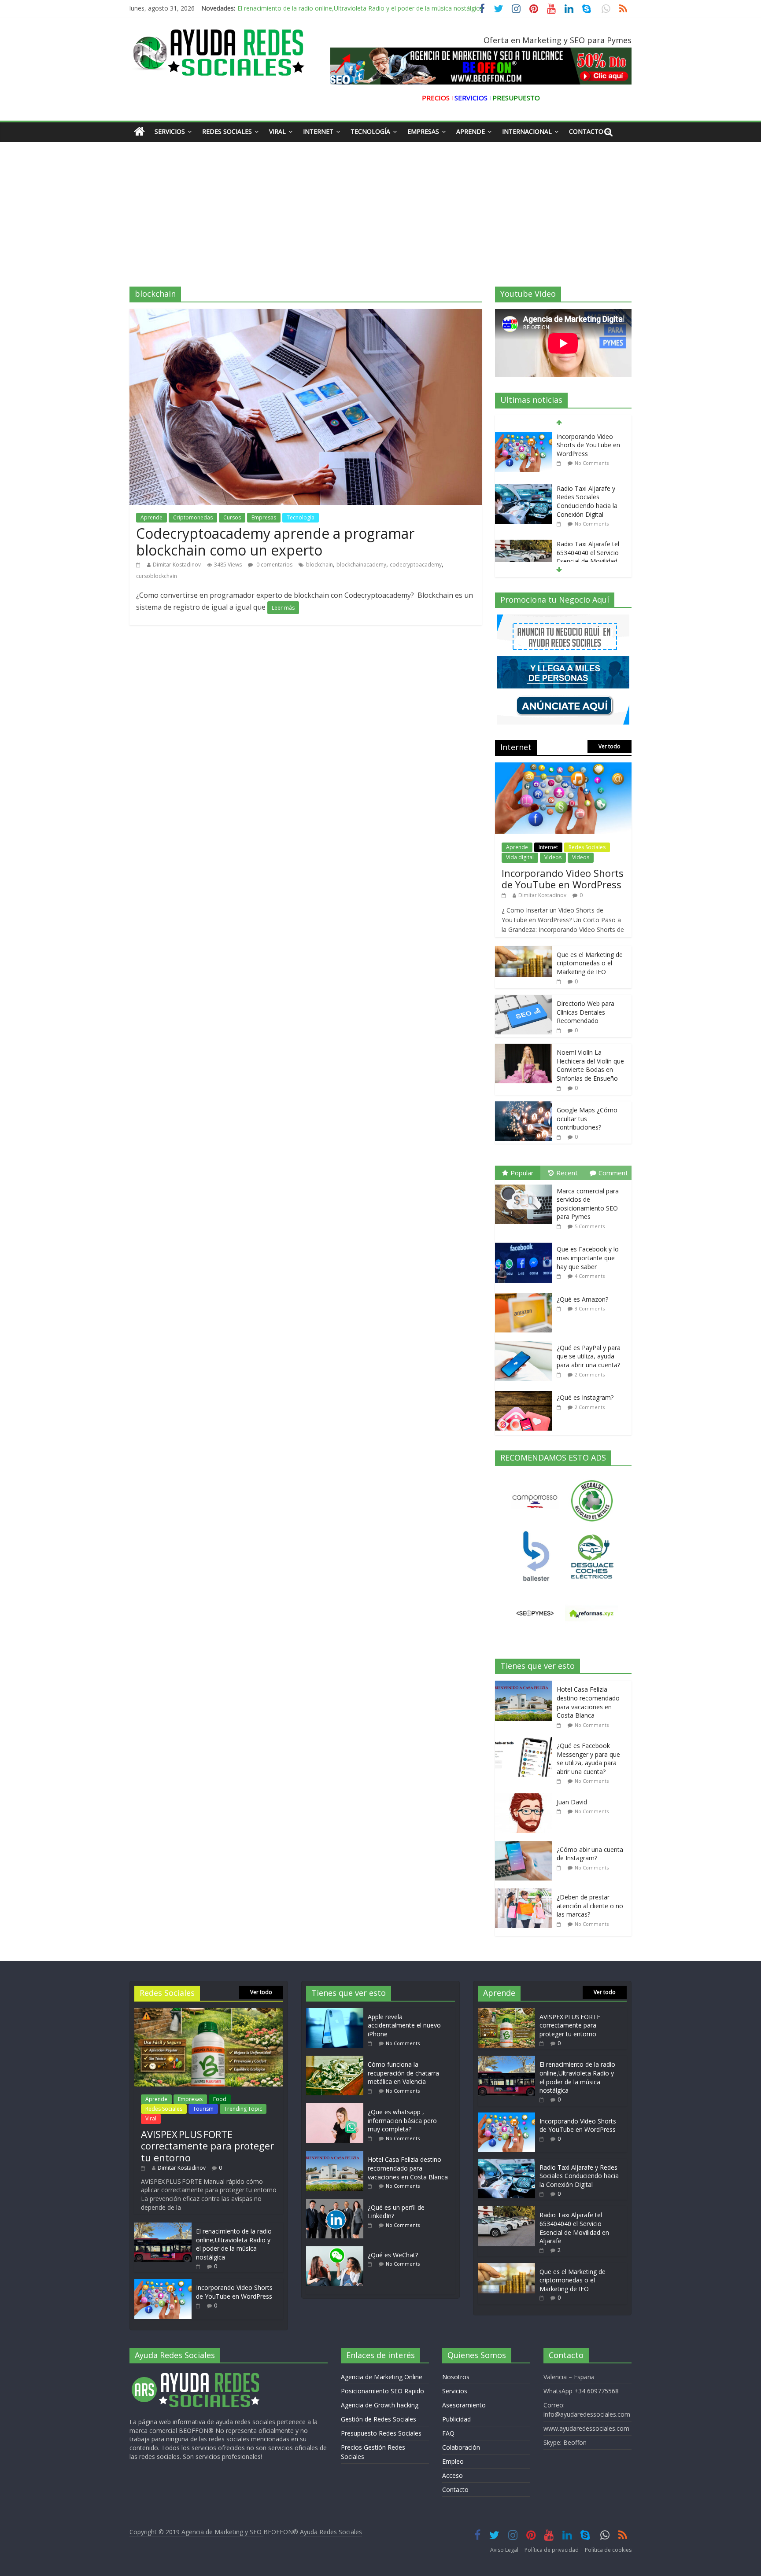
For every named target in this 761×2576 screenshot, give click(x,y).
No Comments (592, 472)
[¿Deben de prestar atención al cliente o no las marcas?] (526, 1893)
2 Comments (590, 527)
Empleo (453, 2461)
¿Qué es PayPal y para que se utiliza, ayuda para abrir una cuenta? (589, 1356)
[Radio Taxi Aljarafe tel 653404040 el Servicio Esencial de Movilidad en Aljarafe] (524, 492)
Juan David (572, 1802)
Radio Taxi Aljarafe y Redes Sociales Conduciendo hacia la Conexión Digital (587, 449)
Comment (613, 1173)
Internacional (527, 131)
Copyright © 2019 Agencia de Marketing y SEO (196, 2532)
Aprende (471, 131)
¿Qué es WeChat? (393, 2255)
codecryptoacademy (416, 565)
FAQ (448, 2433)
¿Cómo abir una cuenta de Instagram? (590, 1854)
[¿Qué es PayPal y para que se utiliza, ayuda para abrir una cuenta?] (526, 1341)
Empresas (423, 131)
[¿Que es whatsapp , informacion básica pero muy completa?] (337, 2107)
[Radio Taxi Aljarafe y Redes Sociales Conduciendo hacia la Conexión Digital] (524, 437)
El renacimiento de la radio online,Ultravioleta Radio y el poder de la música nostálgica (234, 2244)
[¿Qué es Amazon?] (526, 1293)
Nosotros (456, 2377)
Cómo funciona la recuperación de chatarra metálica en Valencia (403, 2073)
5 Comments (590, 1226)
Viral (277, 131)
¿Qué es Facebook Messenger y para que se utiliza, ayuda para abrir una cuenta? (588, 1759)
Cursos (232, 517)
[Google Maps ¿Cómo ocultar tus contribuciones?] (524, 1106)
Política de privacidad (552, 2550)
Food (220, 2099)
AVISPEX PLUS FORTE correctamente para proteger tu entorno (207, 2146)
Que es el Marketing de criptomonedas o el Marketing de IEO (590, 556)
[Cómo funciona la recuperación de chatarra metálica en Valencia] (337, 2060)
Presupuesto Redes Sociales (381, 2433)
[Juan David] (526, 1798)
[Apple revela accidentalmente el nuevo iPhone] (337, 2012)
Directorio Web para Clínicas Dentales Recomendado (586, 1012)
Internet (318, 131)
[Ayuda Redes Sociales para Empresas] (139, 132)
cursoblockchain (157, 576)
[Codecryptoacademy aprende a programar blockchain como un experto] (306, 314)
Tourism (203, 2109)
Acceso (453, 2475)
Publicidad (456, 2419)
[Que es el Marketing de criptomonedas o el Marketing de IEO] (524, 548)
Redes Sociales (227, 131)
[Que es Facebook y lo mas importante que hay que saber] (526, 1243)
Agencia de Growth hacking (380, 2405)
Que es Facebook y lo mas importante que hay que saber (588, 1258)
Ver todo (610, 746)
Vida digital (520, 857)
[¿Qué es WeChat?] (337, 2250)
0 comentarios (274, 565)
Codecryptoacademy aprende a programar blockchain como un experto (275, 542)
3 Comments (590, 1308)
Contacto (586, 131)
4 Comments (590, 1276)
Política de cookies (608, 2550)
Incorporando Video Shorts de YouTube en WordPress (315, 8)
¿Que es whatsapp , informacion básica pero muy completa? (402, 2120)
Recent (567, 1173)
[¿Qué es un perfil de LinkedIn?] (337, 2203)
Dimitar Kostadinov (177, 565)
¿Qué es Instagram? (585, 1397)
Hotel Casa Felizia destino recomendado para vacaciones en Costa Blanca (588, 1702)
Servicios (170, 131)
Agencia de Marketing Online (382, 2377)
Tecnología (370, 131)
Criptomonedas (193, 517)
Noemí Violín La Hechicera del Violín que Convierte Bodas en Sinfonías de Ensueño (590, 1065)
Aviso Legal (504, 2550)
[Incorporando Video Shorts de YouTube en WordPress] (563, 767)
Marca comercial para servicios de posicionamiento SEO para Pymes (588, 1204)
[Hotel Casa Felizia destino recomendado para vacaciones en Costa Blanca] (526, 1685)
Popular (522, 1173)
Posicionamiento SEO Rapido (382, 2391)
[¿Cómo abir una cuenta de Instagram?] (526, 1846)
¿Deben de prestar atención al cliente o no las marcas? (590, 1906)
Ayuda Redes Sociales (331, 2532)
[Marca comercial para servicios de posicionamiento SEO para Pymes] (526, 1185)
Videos (553, 857)
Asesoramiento (464, 2405)
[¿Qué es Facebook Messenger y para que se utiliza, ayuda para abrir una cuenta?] (526, 1742)
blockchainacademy (361, 565)
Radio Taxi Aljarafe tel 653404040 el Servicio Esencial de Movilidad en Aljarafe (588, 505)
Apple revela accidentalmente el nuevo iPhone (404, 2025)
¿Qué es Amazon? (582, 1299)
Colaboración (461, 2447)
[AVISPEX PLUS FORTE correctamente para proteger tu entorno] (209, 2012)
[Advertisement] (380, 207)
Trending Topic (243, 2109)
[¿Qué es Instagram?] (526, 1391)
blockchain (320, 565)
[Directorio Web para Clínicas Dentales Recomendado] (524, 999)
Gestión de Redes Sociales (379, 2419)
